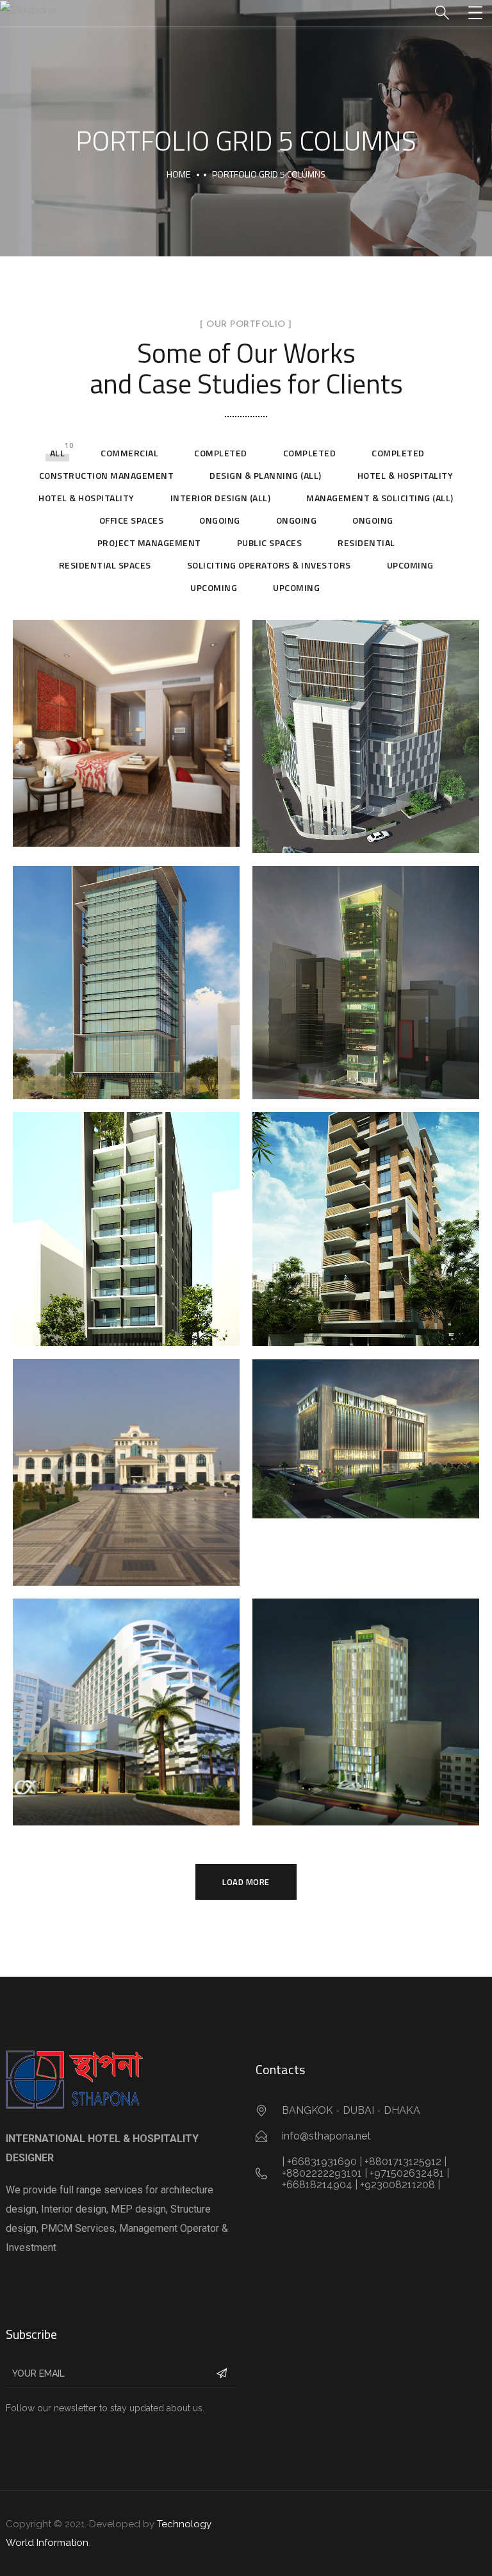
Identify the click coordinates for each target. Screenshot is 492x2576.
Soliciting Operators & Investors (269, 565)
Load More (246, 1882)
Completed (221, 453)
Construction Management (107, 475)
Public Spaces (270, 543)
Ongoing (220, 520)
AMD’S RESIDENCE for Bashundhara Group (127, 1466)
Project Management (149, 543)
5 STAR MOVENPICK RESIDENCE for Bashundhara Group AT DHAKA (366, 1433)
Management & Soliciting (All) (380, 498)
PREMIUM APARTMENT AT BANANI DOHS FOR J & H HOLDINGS (126, 1223)
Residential (366, 543)
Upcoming (410, 565)
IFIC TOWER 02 (366, 977)
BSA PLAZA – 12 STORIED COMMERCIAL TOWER (366, 731)
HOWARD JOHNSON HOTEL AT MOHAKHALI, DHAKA (366, 1706)
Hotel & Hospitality (406, 475)
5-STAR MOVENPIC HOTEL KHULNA (126, 727)
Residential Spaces (105, 565)
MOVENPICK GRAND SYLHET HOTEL (127, 1706)
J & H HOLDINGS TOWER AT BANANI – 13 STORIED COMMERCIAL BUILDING (127, 977)
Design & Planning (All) (266, 475)
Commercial (129, 453)
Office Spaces (132, 520)
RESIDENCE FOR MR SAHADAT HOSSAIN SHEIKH (366, 1223)
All (58, 453)
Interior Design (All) (221, 498)
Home (178, 174)
